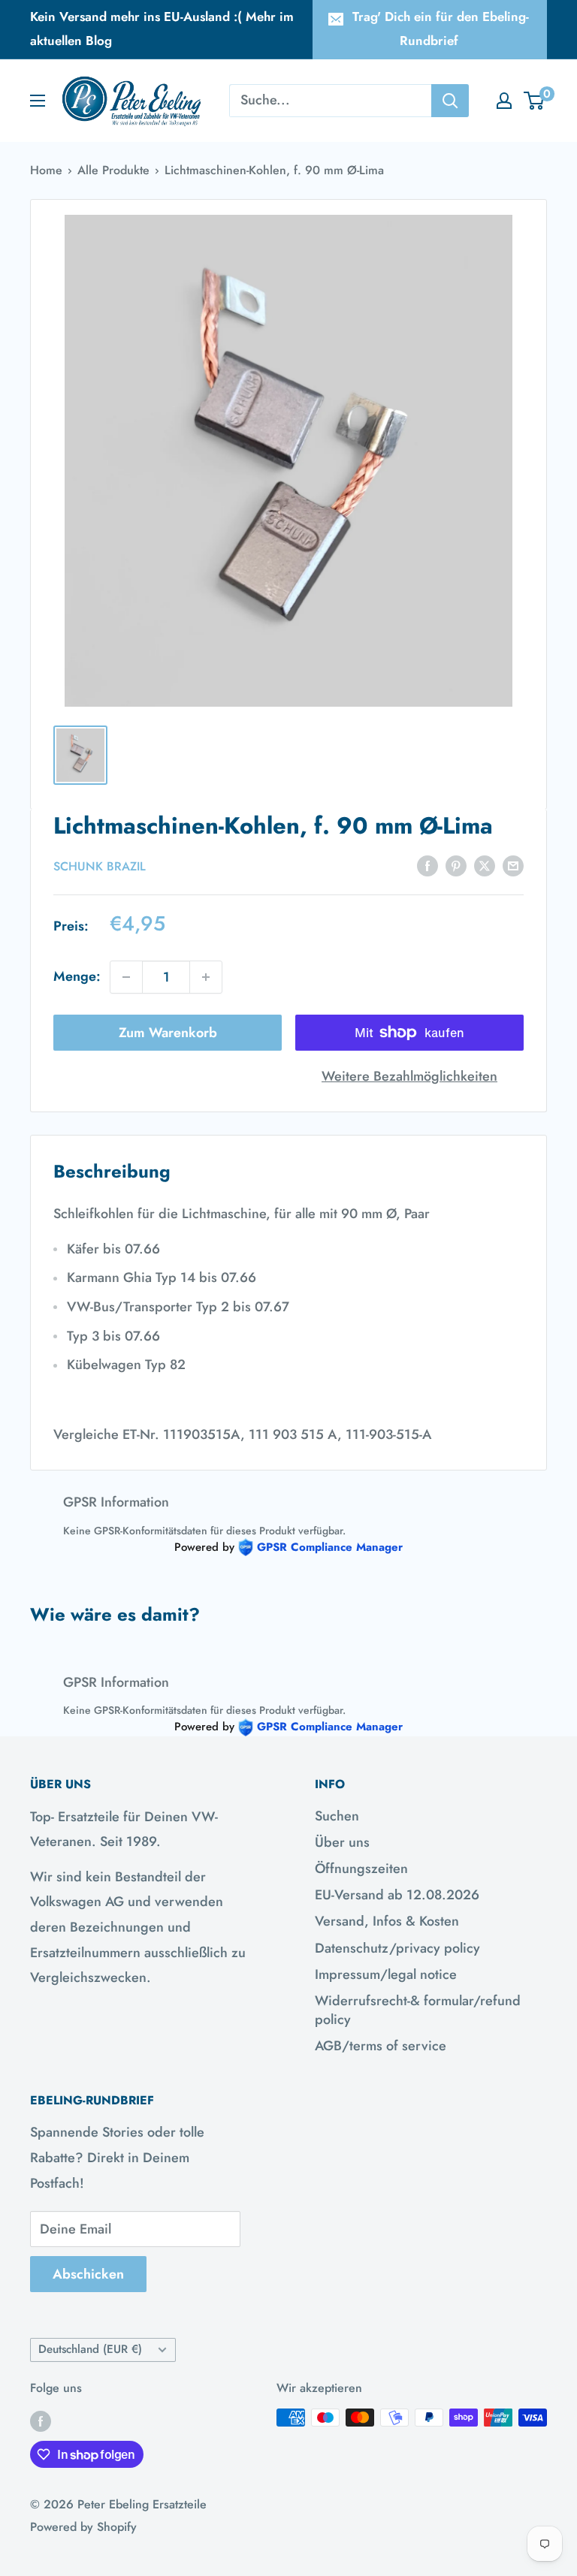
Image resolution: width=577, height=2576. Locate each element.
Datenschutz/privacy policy (397, 1948)
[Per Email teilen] (513, 865)
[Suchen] (450, 101)
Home (46, 170)
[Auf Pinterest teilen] (456, 865)
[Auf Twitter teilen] (485, 865)
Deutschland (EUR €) (90, 2349)
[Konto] (504, 101)
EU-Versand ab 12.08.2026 (397, 1895)
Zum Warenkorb (168, 1033)
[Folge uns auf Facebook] (41, 2420)
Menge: (77, 976)
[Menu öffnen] (38, 101)
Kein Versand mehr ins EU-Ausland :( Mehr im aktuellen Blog (162, 29)
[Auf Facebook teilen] (427, 865)
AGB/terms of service (381, 2046)
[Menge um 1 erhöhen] (206, 977)
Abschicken (88, 2274)
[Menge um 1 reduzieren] (126, 977)
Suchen (337, 1816)
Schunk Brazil (100, 866)
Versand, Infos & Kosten (387, 1921)
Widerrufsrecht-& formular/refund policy (418, 2010)
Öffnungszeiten (361, 1869)
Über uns (342, 1842)
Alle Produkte (113, 170)
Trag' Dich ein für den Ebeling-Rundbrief (441, 29)
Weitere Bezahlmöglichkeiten (409, 1076)
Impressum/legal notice (386, 1974)
